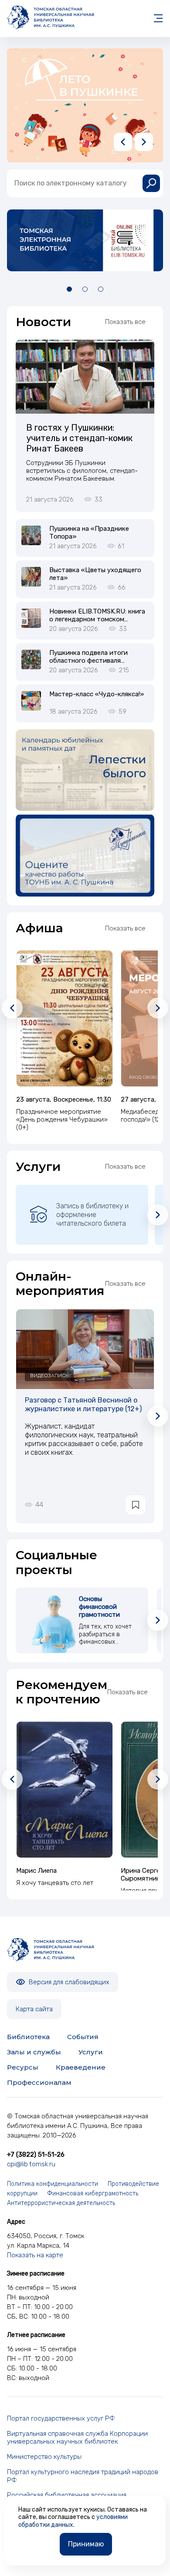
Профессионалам (39, 2082)
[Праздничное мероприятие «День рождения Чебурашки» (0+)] (65, 1018)
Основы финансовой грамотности (99, 1607)
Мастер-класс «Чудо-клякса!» (97, 694)
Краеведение (81, 2067)
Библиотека (28, 2037)
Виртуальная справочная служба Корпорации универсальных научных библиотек (77, 2438)
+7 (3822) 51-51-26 (36, 2155)
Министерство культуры (44, 2457)
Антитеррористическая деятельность (61, 2203)
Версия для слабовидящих (68, 1982)
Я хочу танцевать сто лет (55, 1883)
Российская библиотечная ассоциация (67, 2495)
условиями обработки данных (73, 2521)
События (83, 2037)
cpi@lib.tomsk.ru (31, 2164)
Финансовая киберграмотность (93, 2193)
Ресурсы (23, 2067)
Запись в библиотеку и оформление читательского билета (92, 1215)
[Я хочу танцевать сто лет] (65, 1790)
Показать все (125, 322)
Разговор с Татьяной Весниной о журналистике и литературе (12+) (83, 1404)
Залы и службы (34, 2052)
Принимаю (86, 2544)
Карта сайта (34, 2009)
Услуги (91, 2052)
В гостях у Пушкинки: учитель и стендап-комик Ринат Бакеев (79, 438)
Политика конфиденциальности (53, 2184)
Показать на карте (35, 2255)
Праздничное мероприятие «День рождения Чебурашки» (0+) (62, 1119)
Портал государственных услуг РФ (61, 2418)
